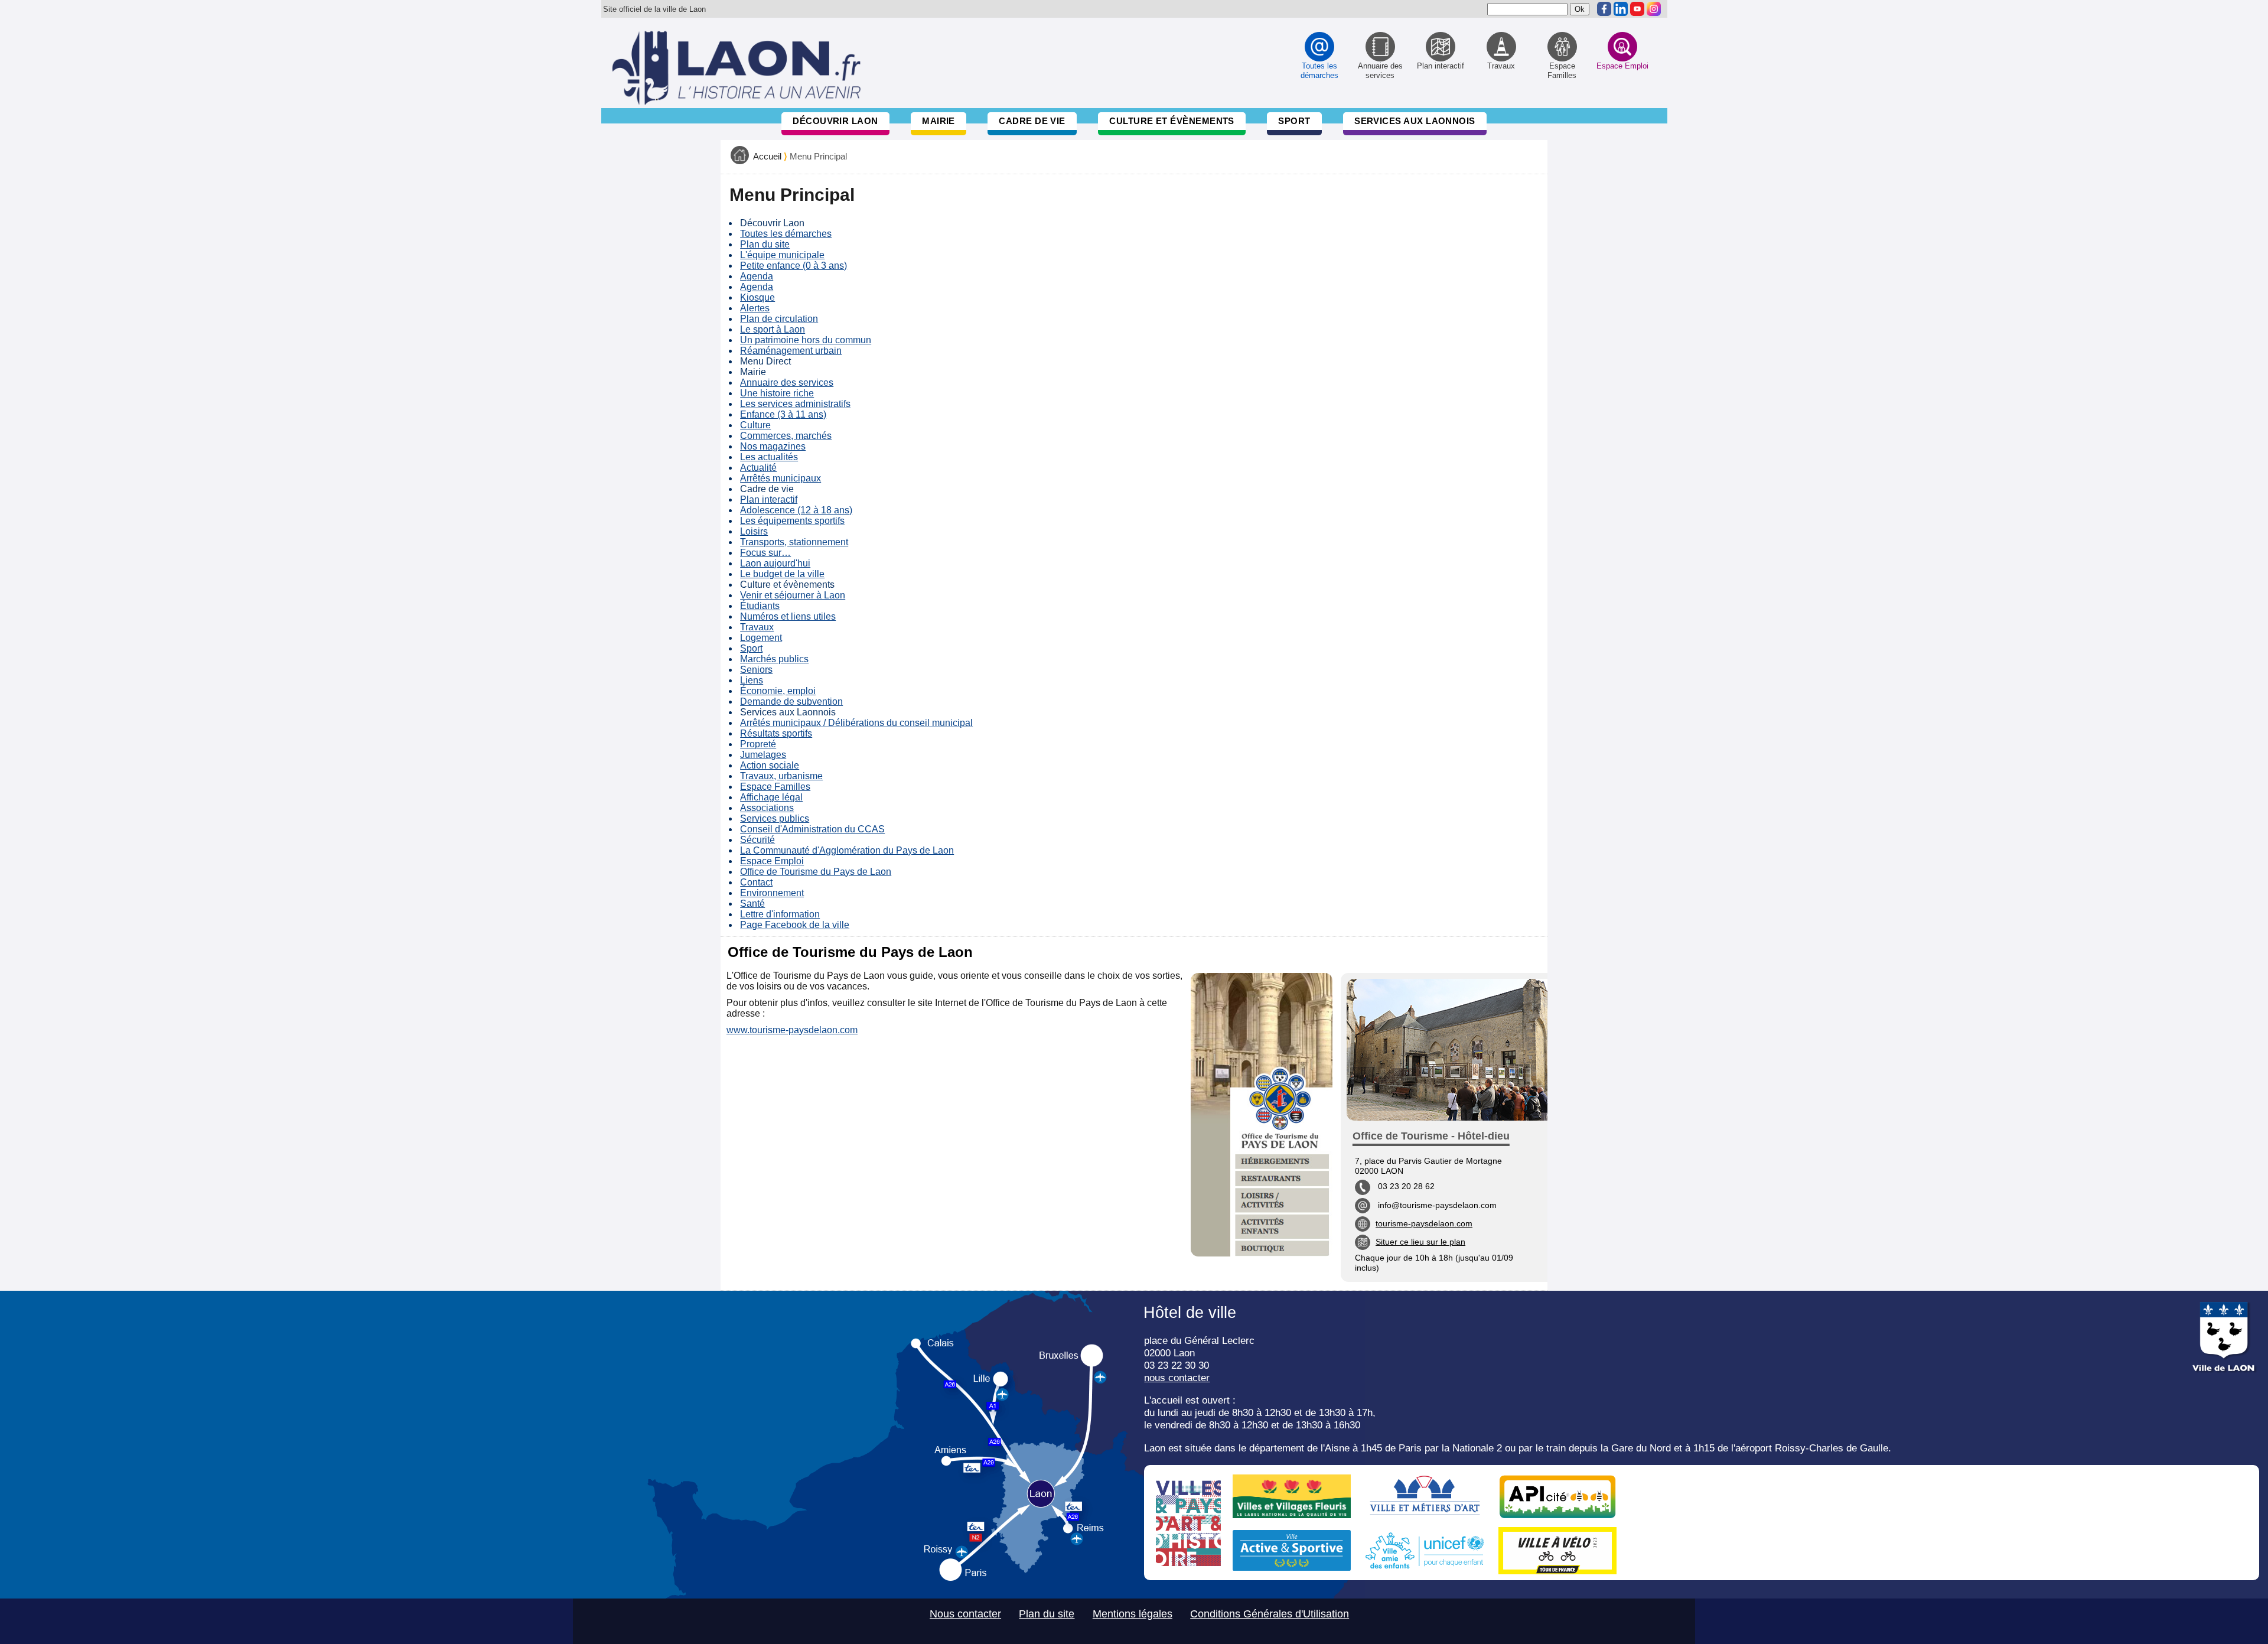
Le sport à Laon (773, 329)
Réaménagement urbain (791, 351)
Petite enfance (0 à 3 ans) (794, 266)
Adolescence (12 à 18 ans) (796, 510)
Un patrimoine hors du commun (806, 340)
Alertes (755, 308)
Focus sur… (765, 553)
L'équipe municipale (782, 255)
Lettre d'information (780, 914)
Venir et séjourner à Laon (793, 595)
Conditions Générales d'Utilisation (1270, 1614)
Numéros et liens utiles (788, 616)
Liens (752, 680)
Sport (1294, 121)
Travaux (757, 627)
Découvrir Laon (835, 121)
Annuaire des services (787, 382)
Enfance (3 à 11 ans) (783, 414)
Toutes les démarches (786, 234)
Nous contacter (965, 1614)
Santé (752, 904)
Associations (767, 808)
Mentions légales (1133, 1614)
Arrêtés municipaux (781, 478)
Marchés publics (774, 659)
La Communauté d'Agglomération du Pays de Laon (847, 850)
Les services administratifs (795, 404)
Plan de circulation (779, 319)
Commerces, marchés (786, 436)
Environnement (772, 893)
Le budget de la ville (782, 574)
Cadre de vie (1032, 121)
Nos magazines (773, 446)
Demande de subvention (791, 701)
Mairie (939, 121)
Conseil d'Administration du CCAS (812, 829)
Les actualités (769, 457)
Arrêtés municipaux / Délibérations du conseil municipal (856, 723)
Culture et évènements (1172, 121)
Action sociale (770, 765)
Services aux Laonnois (1415, 121)
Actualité (758, 468)
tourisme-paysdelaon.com (1424, 1223)
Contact (756, 882)
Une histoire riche (777, 393)
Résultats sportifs (776, 733)
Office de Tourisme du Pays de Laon (816, 872)
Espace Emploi (772, 861)
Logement (761, 638)
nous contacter (1177, 1378)
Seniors (756, 670)
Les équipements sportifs (792, 521)
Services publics (775, 818)
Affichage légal (771, 797)
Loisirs (754, 531)
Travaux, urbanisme (781, 776)
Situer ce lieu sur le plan (1420, 1242)
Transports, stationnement (794, 542)
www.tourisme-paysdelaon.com (792, 1030)
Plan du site (765, 244)
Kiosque (757, 297)
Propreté (758, 744)
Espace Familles (775, 787)
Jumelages (763, 755)
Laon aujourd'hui (775, 563)
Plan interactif (769, 499)
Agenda (757, 276)
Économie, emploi (778, 691)
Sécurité (757, 840)
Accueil (767, 157)
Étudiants (760, 606)
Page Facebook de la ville (795, 925)
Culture (755, 425)
